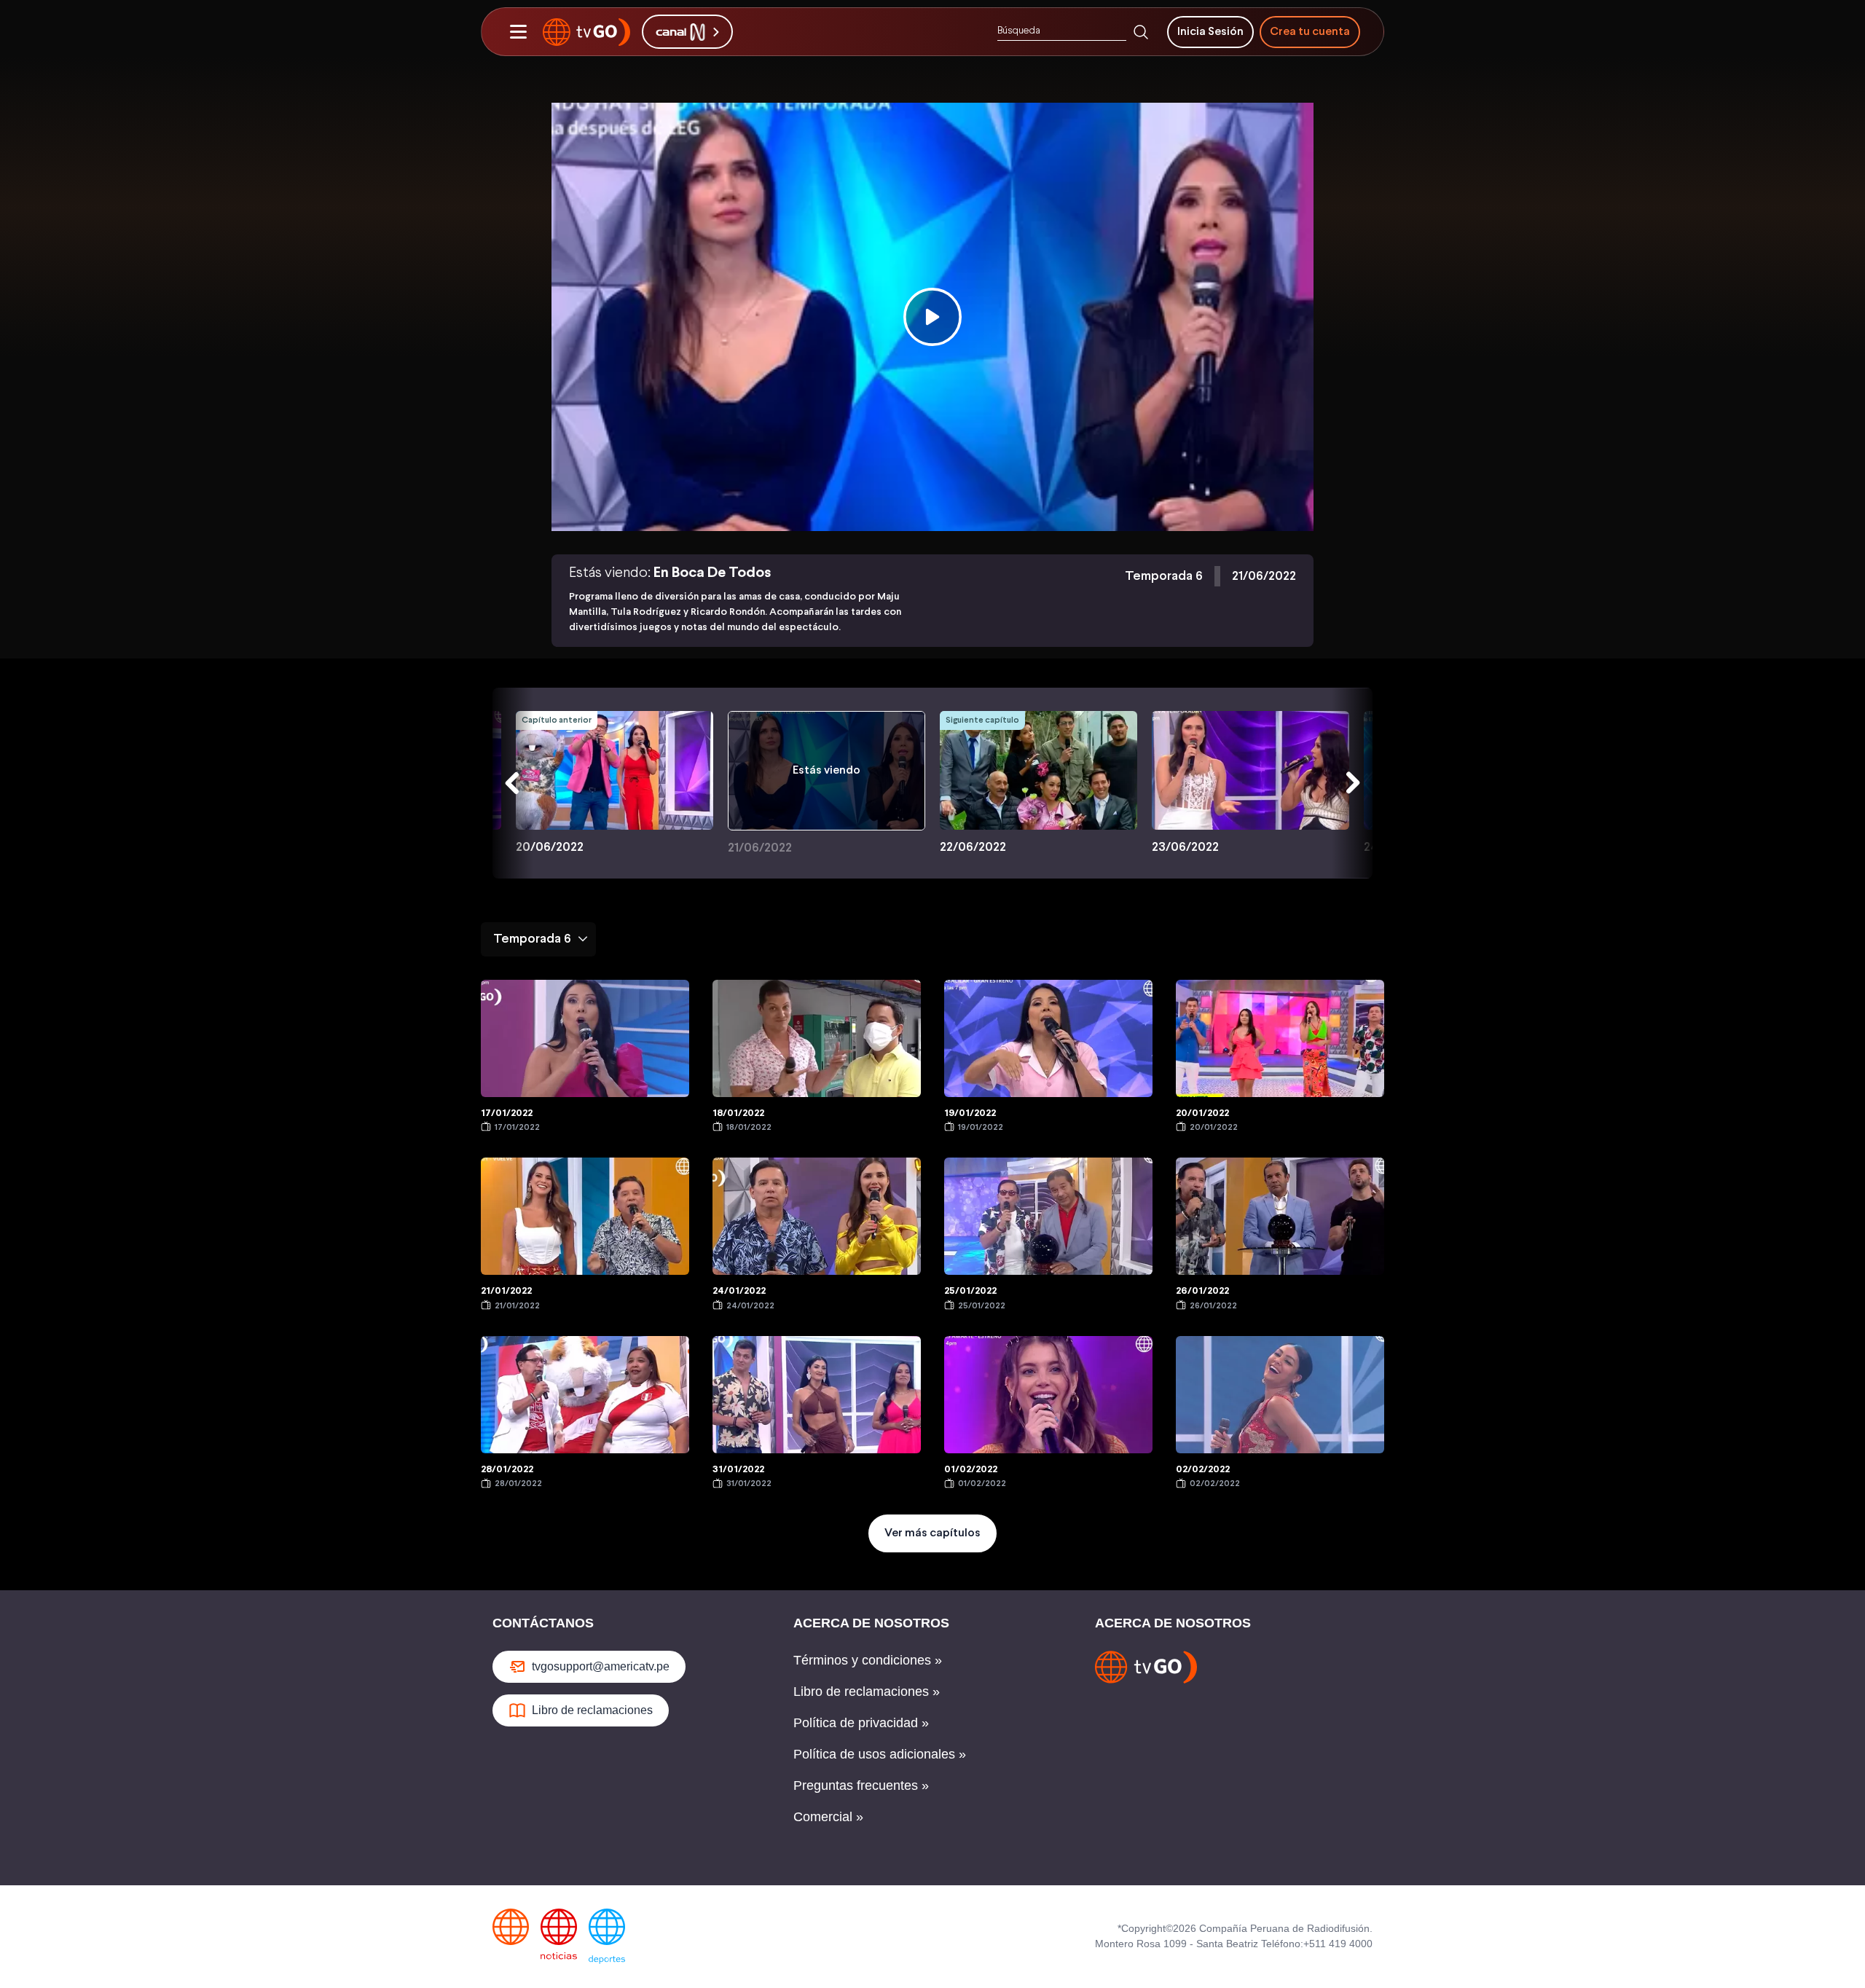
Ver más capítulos (932, 1533)
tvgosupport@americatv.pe (601, 1666)
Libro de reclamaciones (592, 1710)
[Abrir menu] (518, 32)
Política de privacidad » (861, 1723)
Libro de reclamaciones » (867, 1692)
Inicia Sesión (1210, 32)
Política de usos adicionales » (880, 1754)
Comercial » (828, 1817)
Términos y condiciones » (868, 1660)
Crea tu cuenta (1310, 32)
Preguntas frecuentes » (861, 1785)
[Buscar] (1141, 32)
